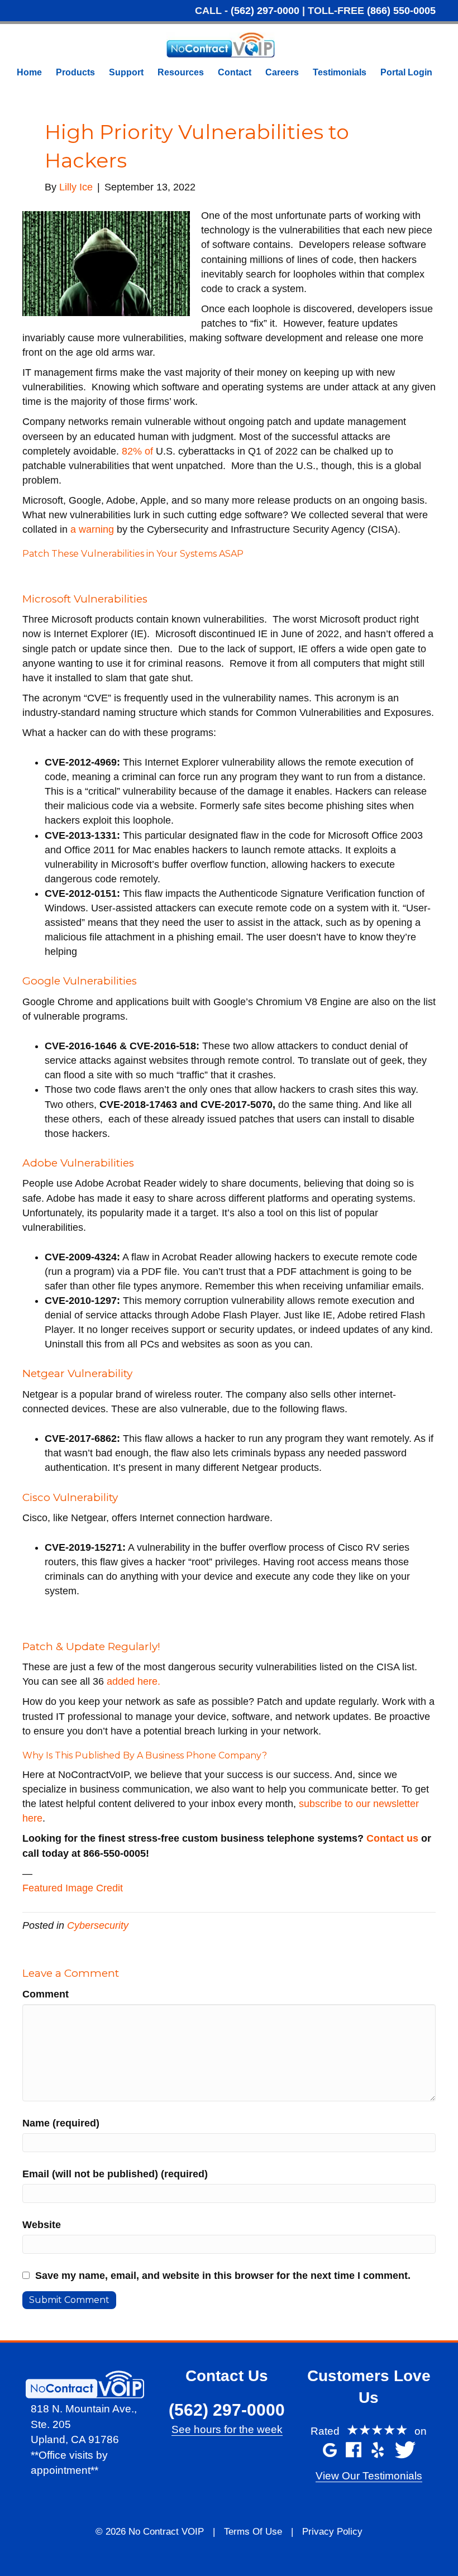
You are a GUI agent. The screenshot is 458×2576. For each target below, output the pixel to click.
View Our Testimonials (369, 2476)
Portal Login (406, 72)
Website (42, 2225)
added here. (133, 1681)
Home (29, 72)
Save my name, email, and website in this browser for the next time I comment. (223, 2276)
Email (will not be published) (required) (115, 2174)
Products (75, 72)
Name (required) (61, 2123)
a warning (92, 529)
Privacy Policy (332, 2532)
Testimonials (340, 72)
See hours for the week (227, 2429)
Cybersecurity (98, 1925)
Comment (46, 1994)
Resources (181, 72)
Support (126, 72)
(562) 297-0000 (265, 11)
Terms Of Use (253, 2532)
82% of (137, 451)
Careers (282, 72)
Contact (235, 72)
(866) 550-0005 (401, 11)
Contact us (392, 1838)
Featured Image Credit (73, 1888)
